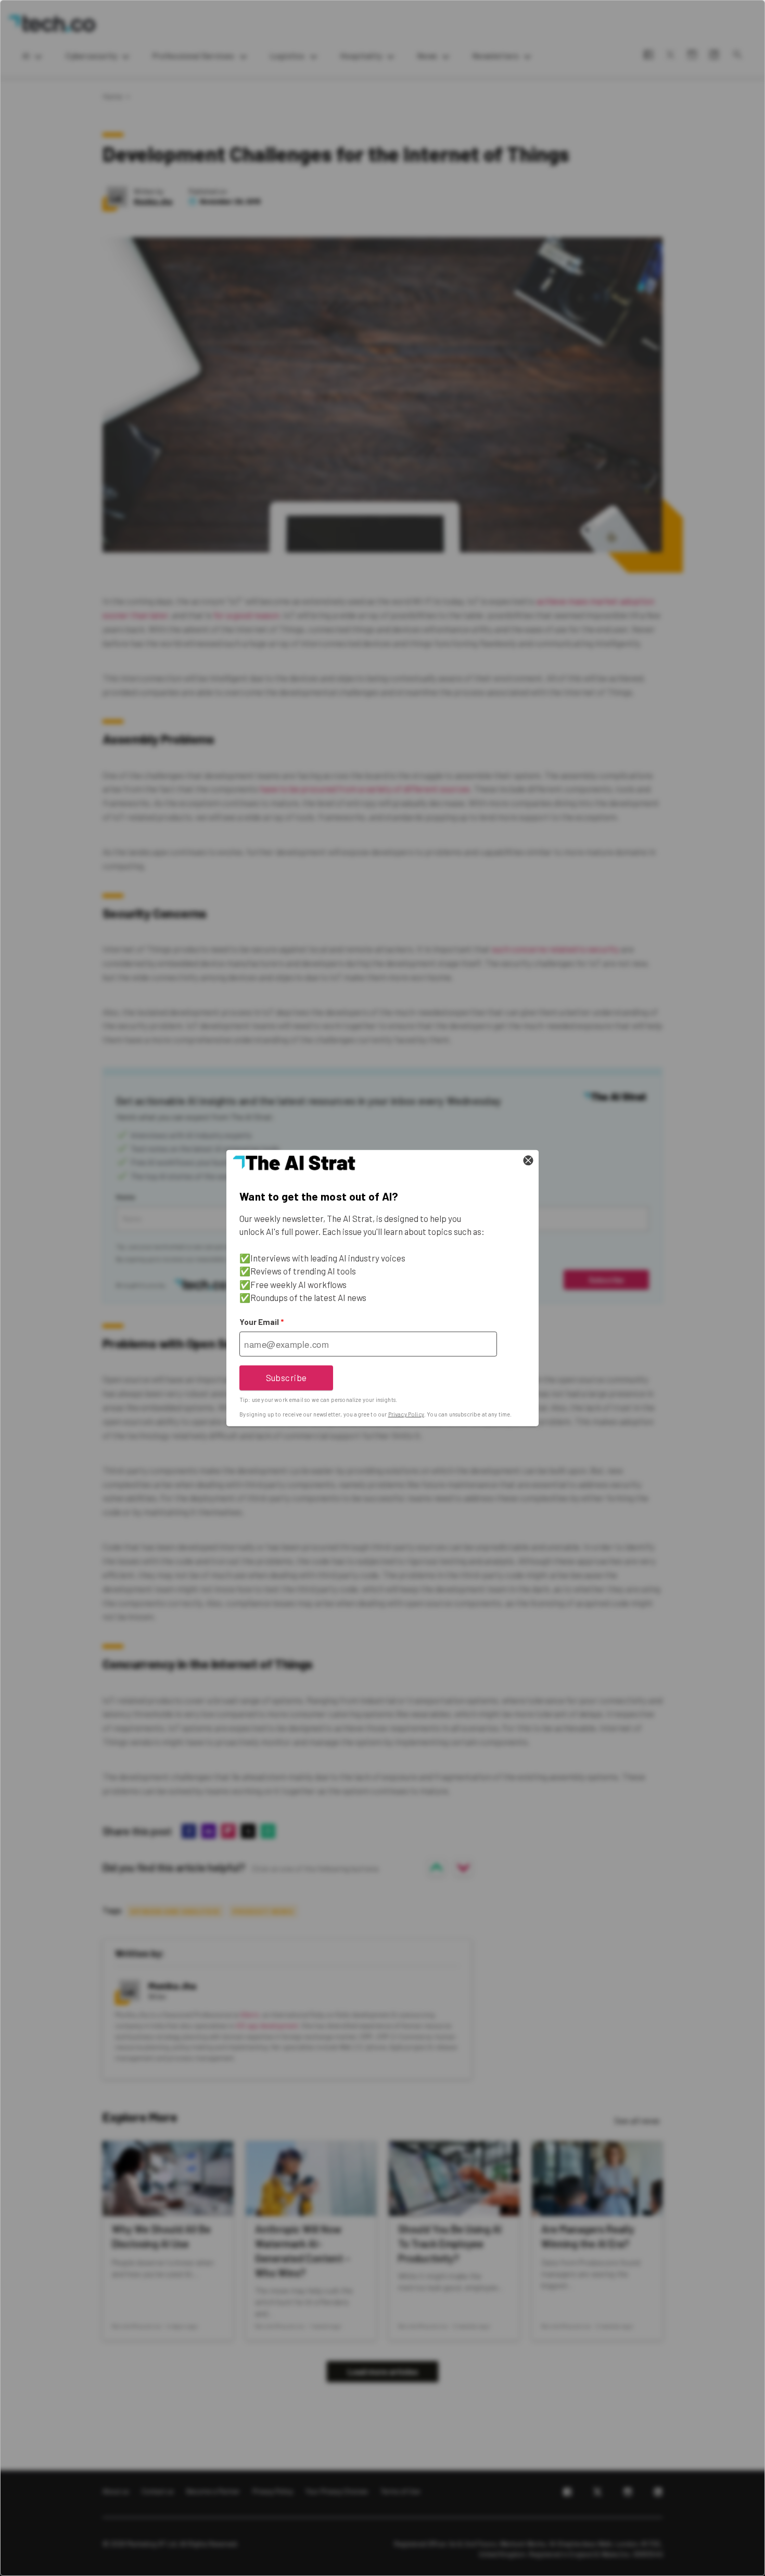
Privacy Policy (406, 1414)
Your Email (262, 1322)
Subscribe (286, 1377)
